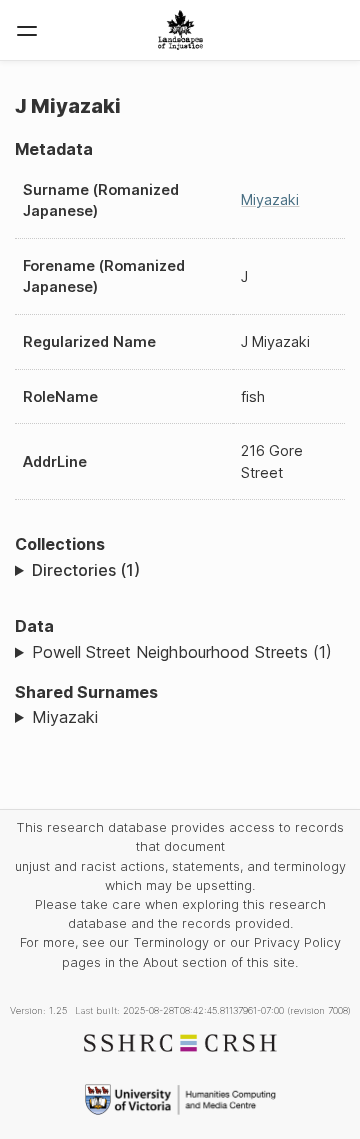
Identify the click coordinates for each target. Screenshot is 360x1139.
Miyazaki (270, 199)
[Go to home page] (180, 30)
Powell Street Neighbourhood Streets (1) (182, 652)
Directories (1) (86, 570)
